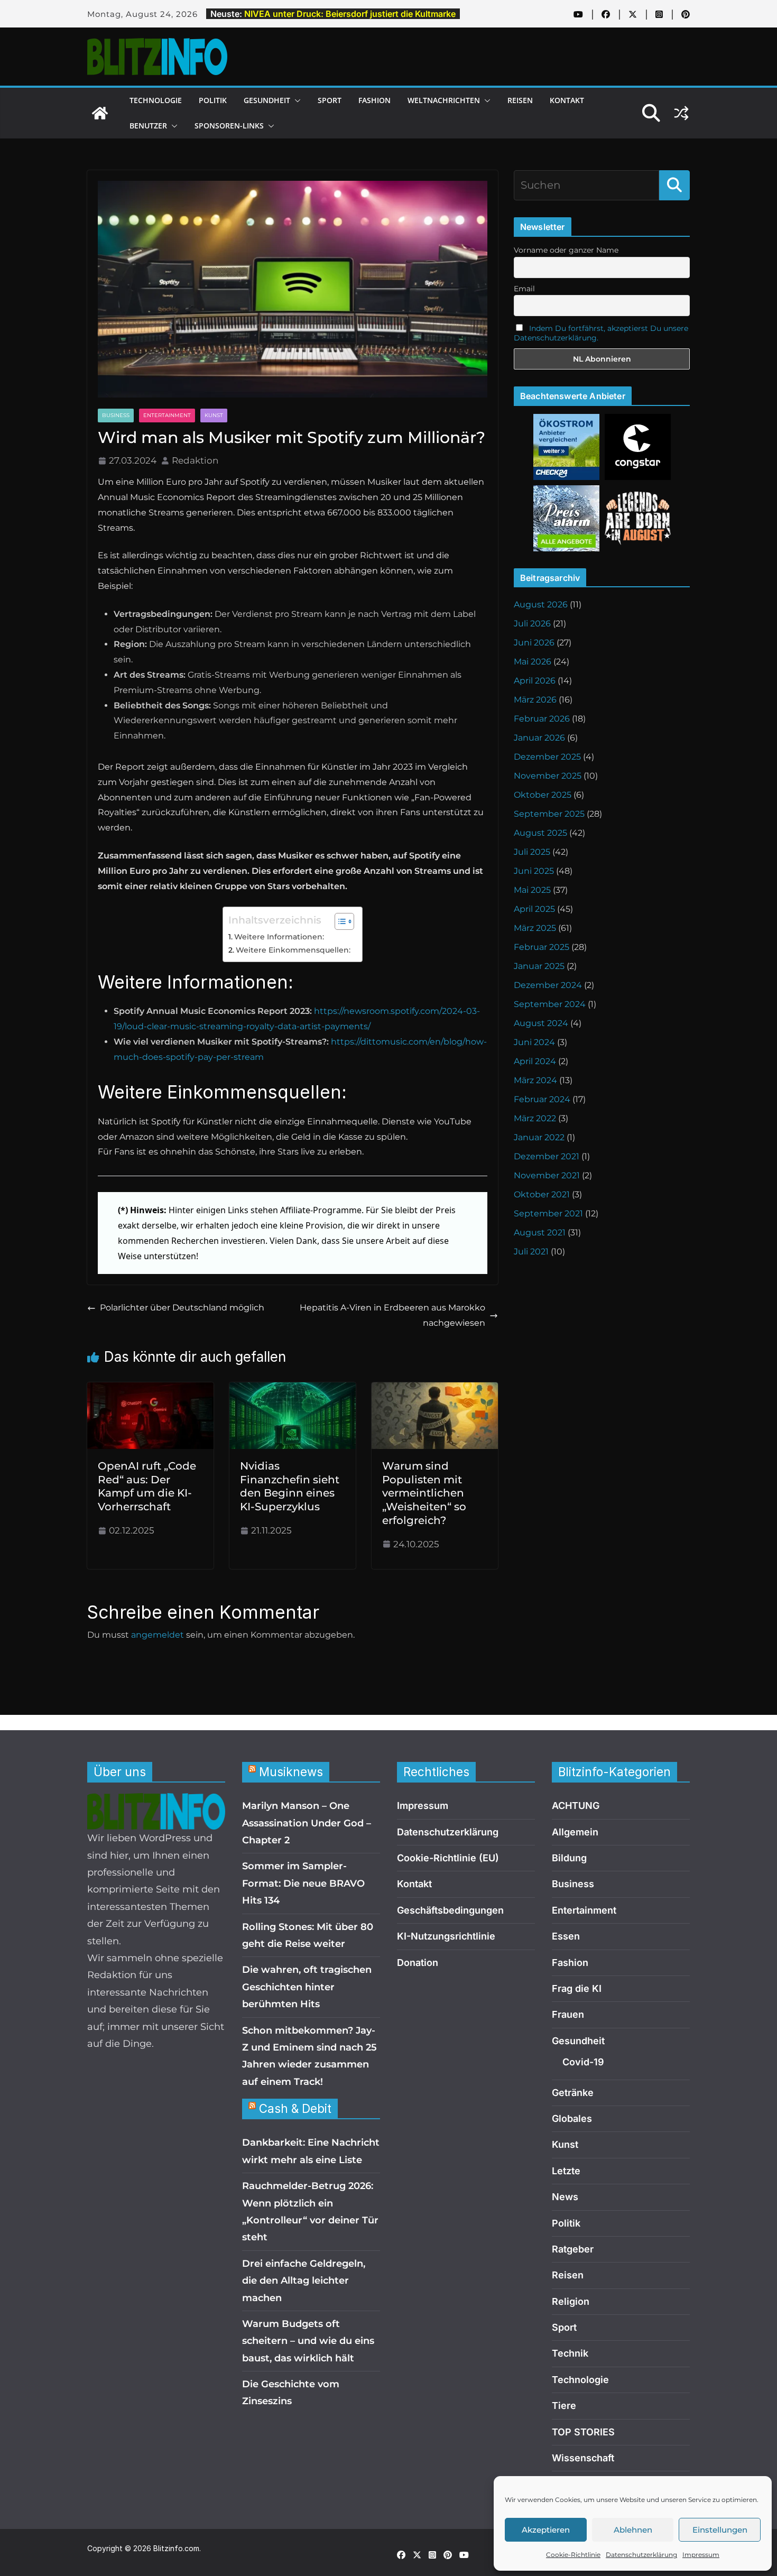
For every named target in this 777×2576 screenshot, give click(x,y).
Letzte (566, 2171)
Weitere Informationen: (279, 937)
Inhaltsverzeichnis (275, 920)
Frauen (568, 2014)
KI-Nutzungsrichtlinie (446, 1936)
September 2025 (549, 814)
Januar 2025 (539, 966)
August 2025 (540, 833)
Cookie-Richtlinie (573, 2555)
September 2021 (548, 1213)
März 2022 (535, 1118)
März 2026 (535, 700)
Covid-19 (583, 2062)
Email (524, 289)
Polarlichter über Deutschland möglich (182, 1308)
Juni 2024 (534, 1042)
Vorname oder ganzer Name (566, 250)
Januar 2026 (539, 738)
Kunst (214, 415)
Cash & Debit (295, 2108)
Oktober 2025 (543, 795)
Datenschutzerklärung (641, 2555)
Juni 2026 (534, 643)
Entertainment (167, 415)
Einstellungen (720, 2530)
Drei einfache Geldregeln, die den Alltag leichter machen (304, 2281)
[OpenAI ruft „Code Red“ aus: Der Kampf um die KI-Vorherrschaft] (150, 1389)
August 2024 (541, 1023)
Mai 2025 (532, 890)
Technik (570, 2353)
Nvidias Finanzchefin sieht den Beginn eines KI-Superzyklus (290, 1486)
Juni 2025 (534, 871)
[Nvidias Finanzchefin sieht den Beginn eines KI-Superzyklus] (293, 1389)
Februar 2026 (542, 719)
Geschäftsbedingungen (450, 1910)
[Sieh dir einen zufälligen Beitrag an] (681, 113)
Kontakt (567, 100)
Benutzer (148, 126)
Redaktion (195, 460)
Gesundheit (267, 100)
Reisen (520, 100)
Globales (572, 2118)
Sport (330, 100)
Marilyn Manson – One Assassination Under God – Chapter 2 (307, 1823)
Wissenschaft (583, 2458)
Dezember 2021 (547, 1156)
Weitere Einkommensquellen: (293, 950)
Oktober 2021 (542, 1194)
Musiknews (291, 1772)
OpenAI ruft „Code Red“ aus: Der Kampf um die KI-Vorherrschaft (147, 1486)
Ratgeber (573, 2249)
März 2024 (535, 1080)
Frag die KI (577, 1988)
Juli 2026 (532, 624)
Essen (566, 1936)
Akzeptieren (546, 2530)
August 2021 (540, 1232)
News (565, 2197)
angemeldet (158, 1635)
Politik (213, 100)
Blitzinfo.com (176, 2548)
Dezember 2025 (547, 757)
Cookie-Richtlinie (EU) (448, 1858)
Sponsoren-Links (229, 126)
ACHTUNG (576, 1806)
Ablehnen (633, 2530)
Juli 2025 (532, 852)
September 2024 (550, 1004)
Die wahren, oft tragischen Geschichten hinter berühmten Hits (307, 1987)
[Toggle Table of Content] (339, 921)
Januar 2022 (539, 1137)
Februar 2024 (542, 1099)
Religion (571, 2301)
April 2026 (535, 681)
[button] (295, 100)
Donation (418, 1963)
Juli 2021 (531, 1252)
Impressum (701, 2555)
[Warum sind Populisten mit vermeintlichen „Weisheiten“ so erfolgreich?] (435, 1389)
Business (116, 415)
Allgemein (575, 1832)
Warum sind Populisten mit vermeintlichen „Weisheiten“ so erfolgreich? (424, 1493)
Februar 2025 (542, 947)
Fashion (374, 100)
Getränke (573, 2093)
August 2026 (541, 604)
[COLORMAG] (156, 1802)
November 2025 (548, 776)
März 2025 (535, 928)
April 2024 (535, 1061)
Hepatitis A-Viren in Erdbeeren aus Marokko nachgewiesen (392, 1315)
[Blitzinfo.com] (100, 113)
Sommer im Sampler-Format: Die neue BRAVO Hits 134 (303, 1883)
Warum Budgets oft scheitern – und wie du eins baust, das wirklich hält (308, 2341)
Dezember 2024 (548, 985)
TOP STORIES (583, 2432)
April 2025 (534, 909)
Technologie (156, 100)
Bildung (569, 1858)
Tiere (564, 2406)
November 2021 (547, 1175)
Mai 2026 (533, 662)
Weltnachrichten (444, 100)
